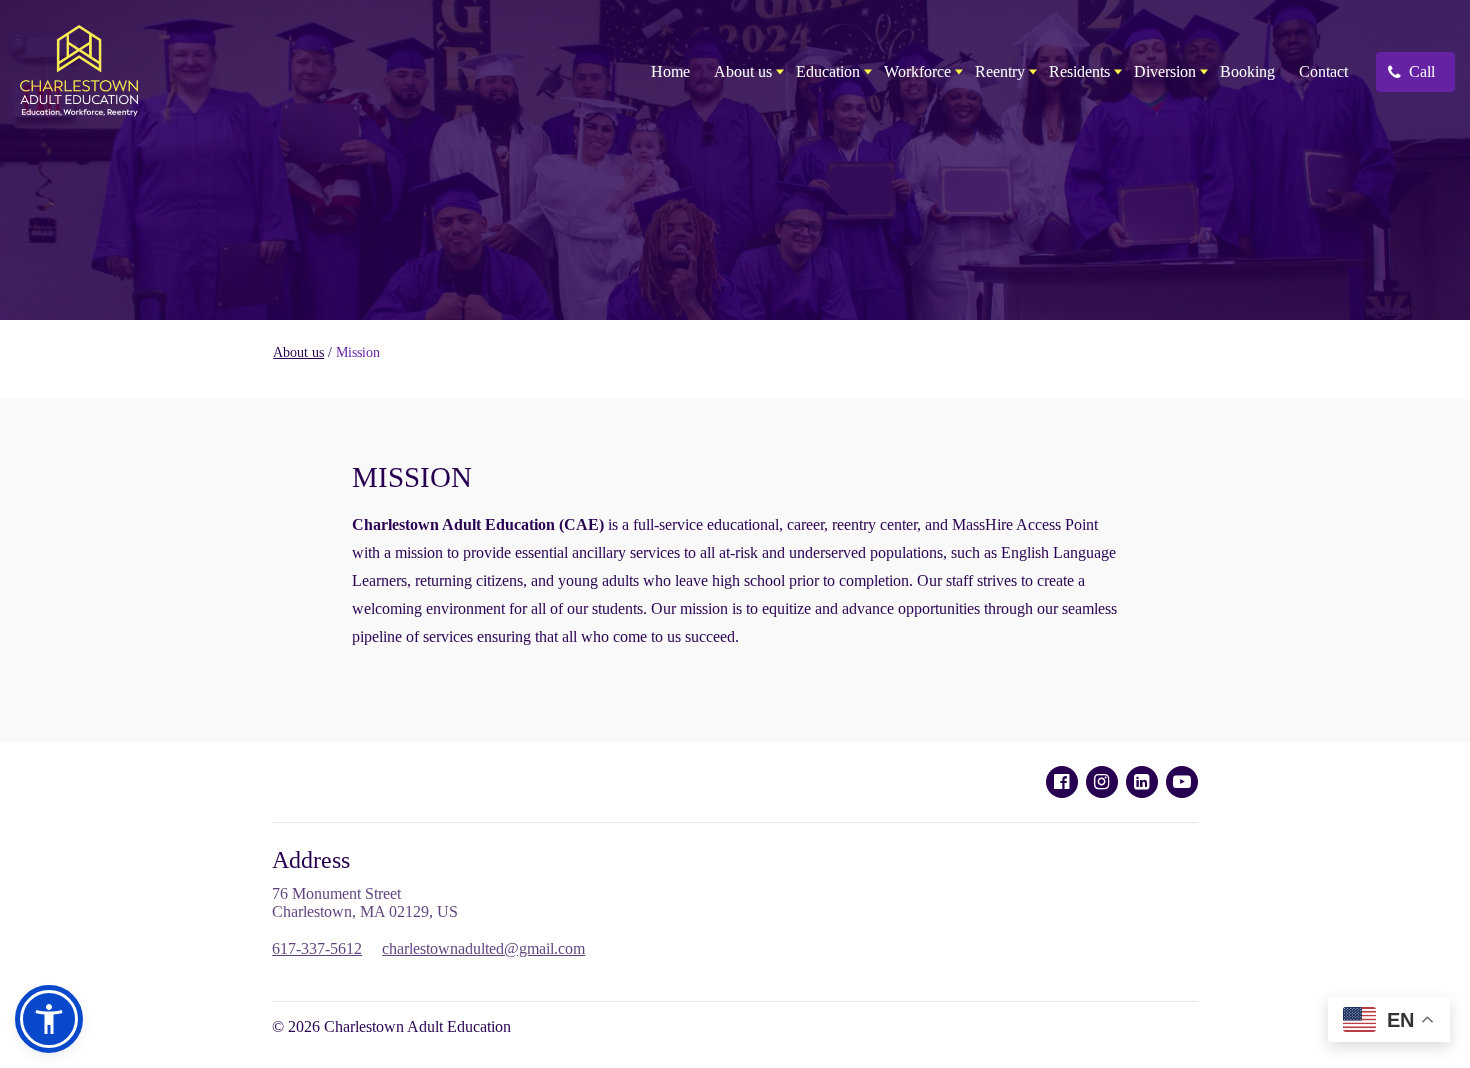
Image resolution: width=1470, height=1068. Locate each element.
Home (670, 71)
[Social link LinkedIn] (1142, 782)
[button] (49, 1019)
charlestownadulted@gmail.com (483, 948)
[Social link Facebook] (1062, 782)
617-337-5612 (317, 948)
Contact (1323, 71)
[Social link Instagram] (1102, 782)
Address (311, 860)
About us (298, 352)
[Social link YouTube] (1182, 782)
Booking (1247, 71)
